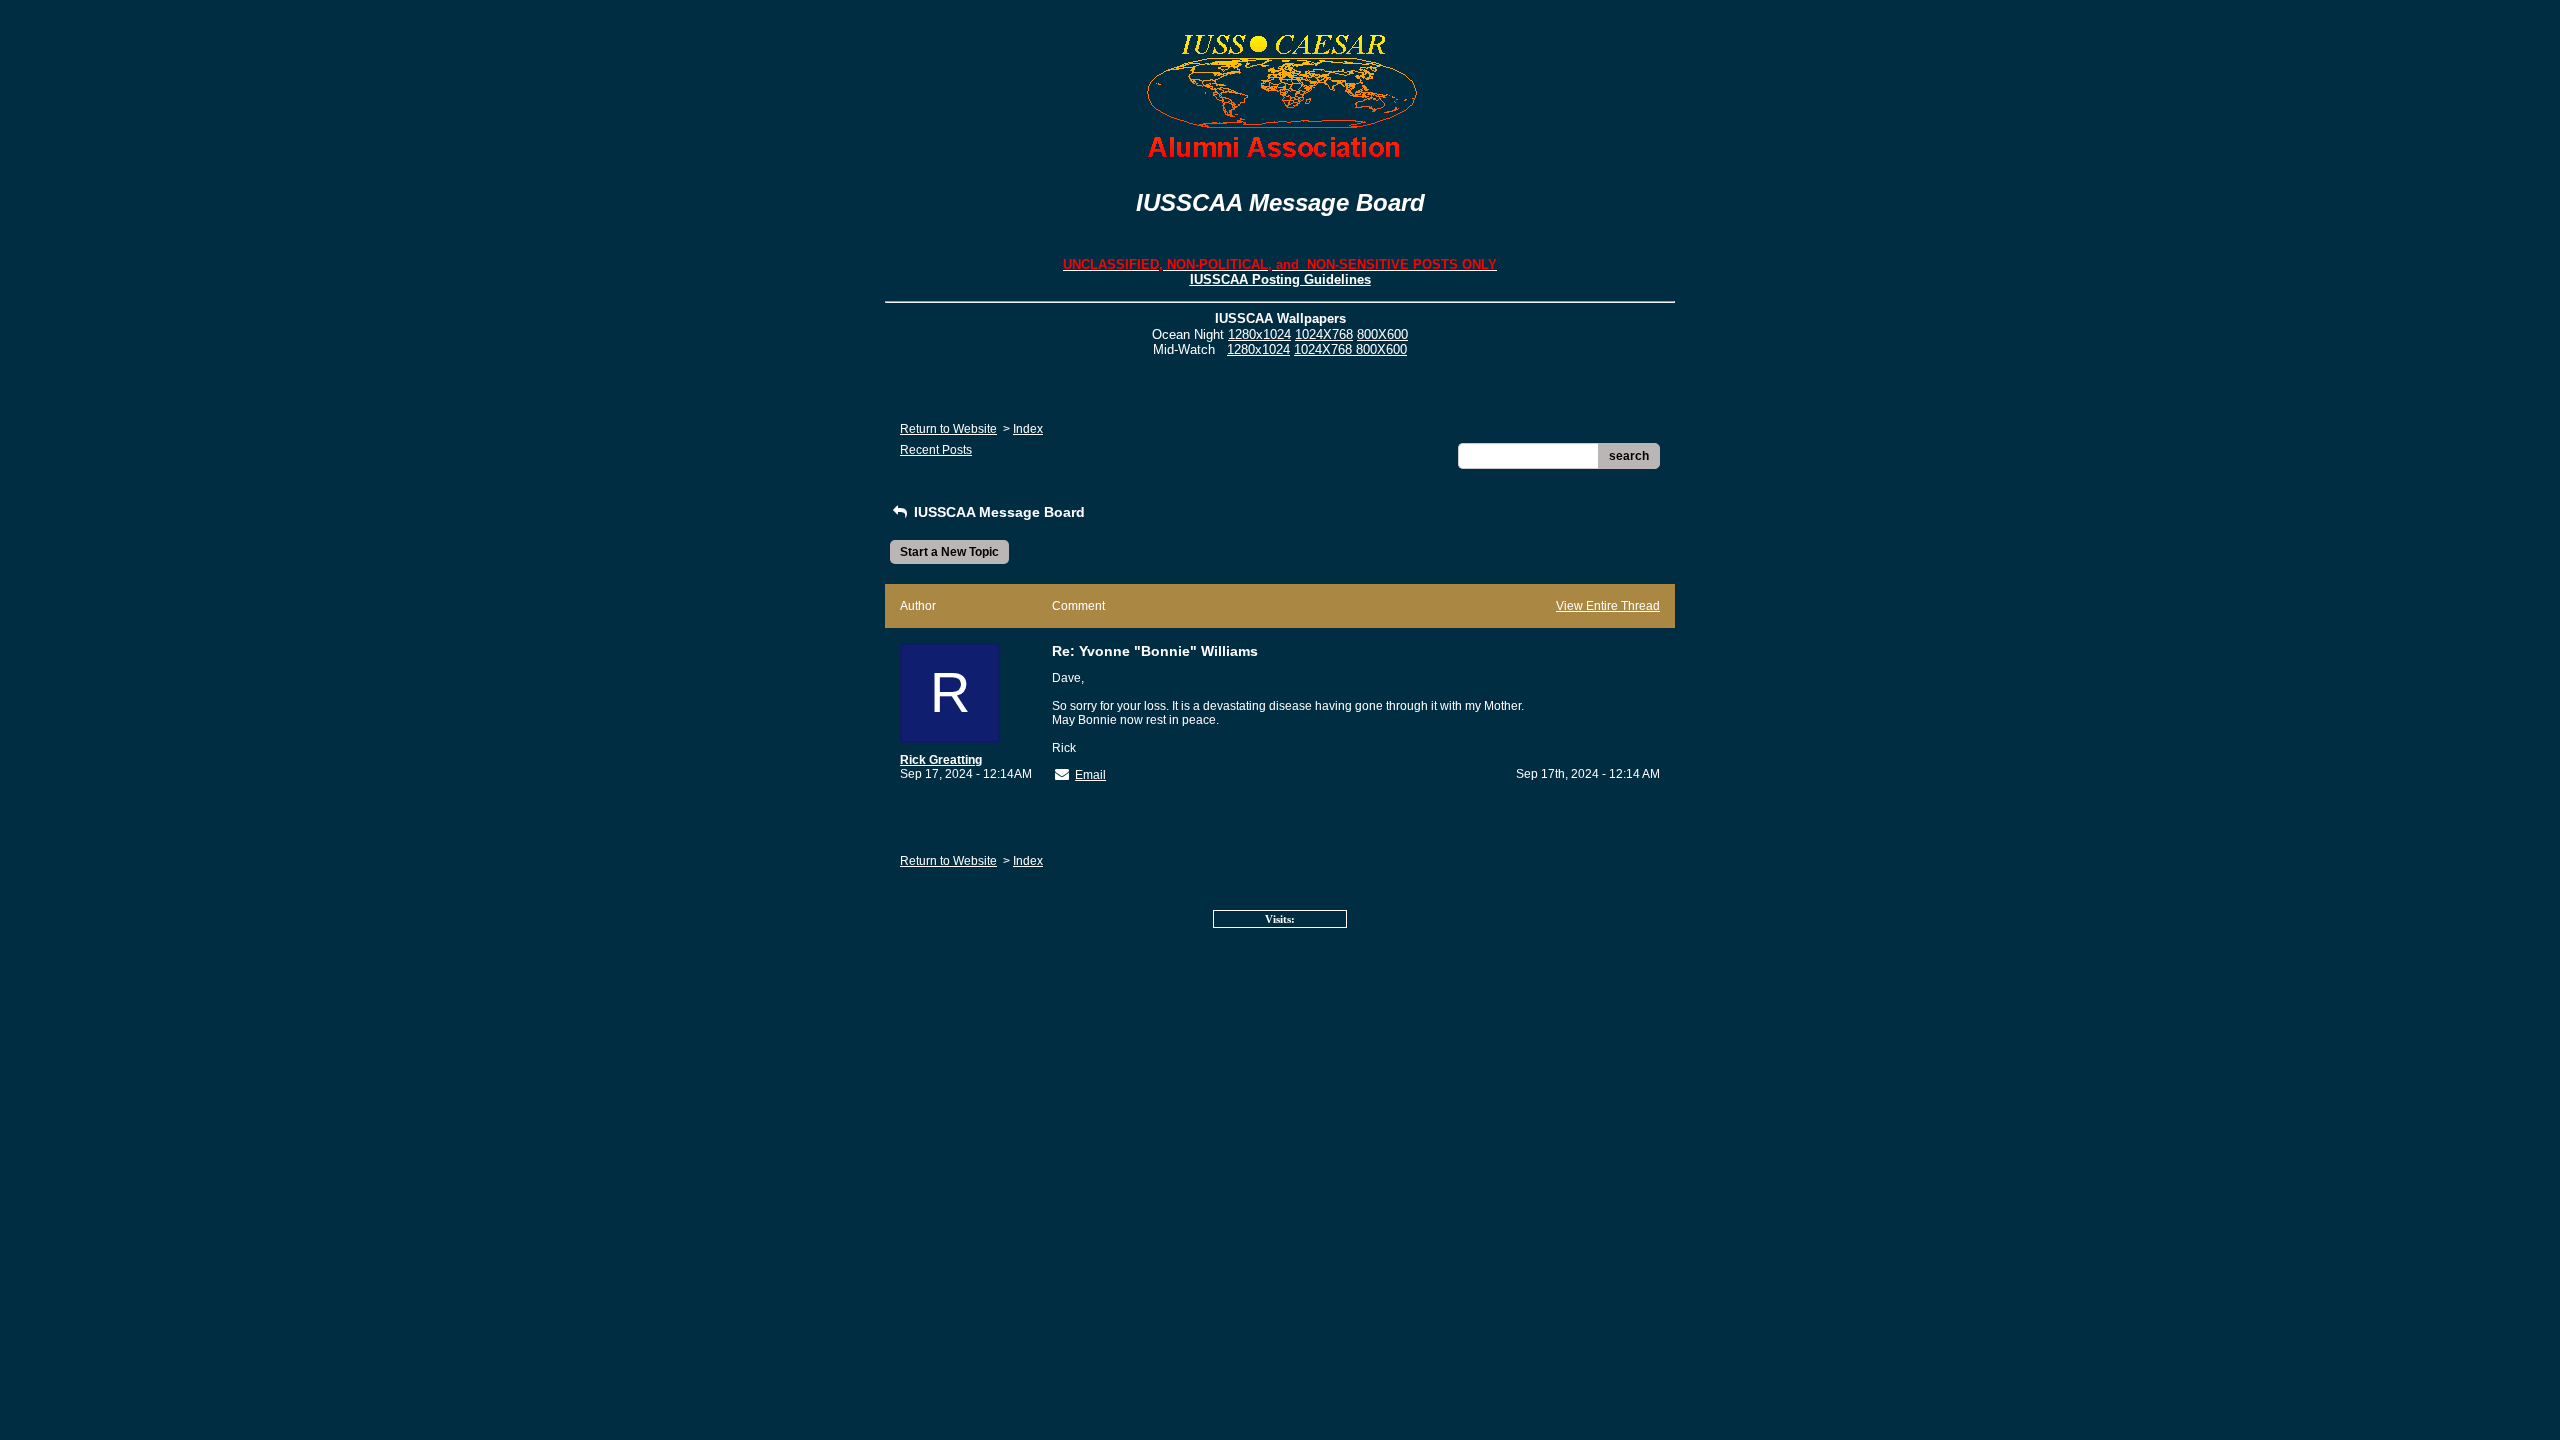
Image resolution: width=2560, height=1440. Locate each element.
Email (1090, 775)
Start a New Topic (949, 552)
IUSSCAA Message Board (997, 512)
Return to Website (948, 429)
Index (1028, 429)
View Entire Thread (1608, 606)
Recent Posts (936, 450)
